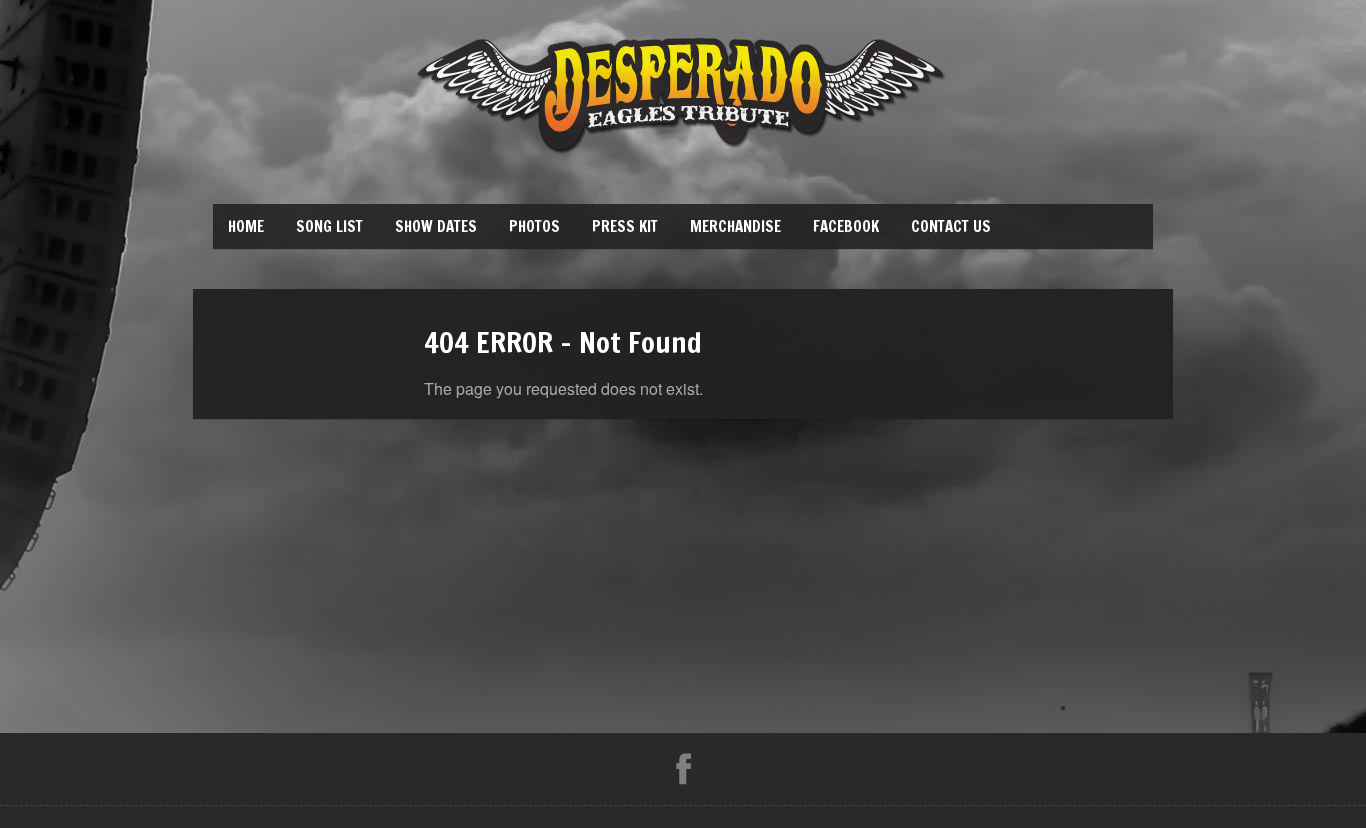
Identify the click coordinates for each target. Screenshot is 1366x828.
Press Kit (625, 226)
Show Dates (436, 226)
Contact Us (951, 226)
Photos (534, 226)
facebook (846, 226)
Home (246, 226)
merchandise (735, 226)
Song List (329, 226)
